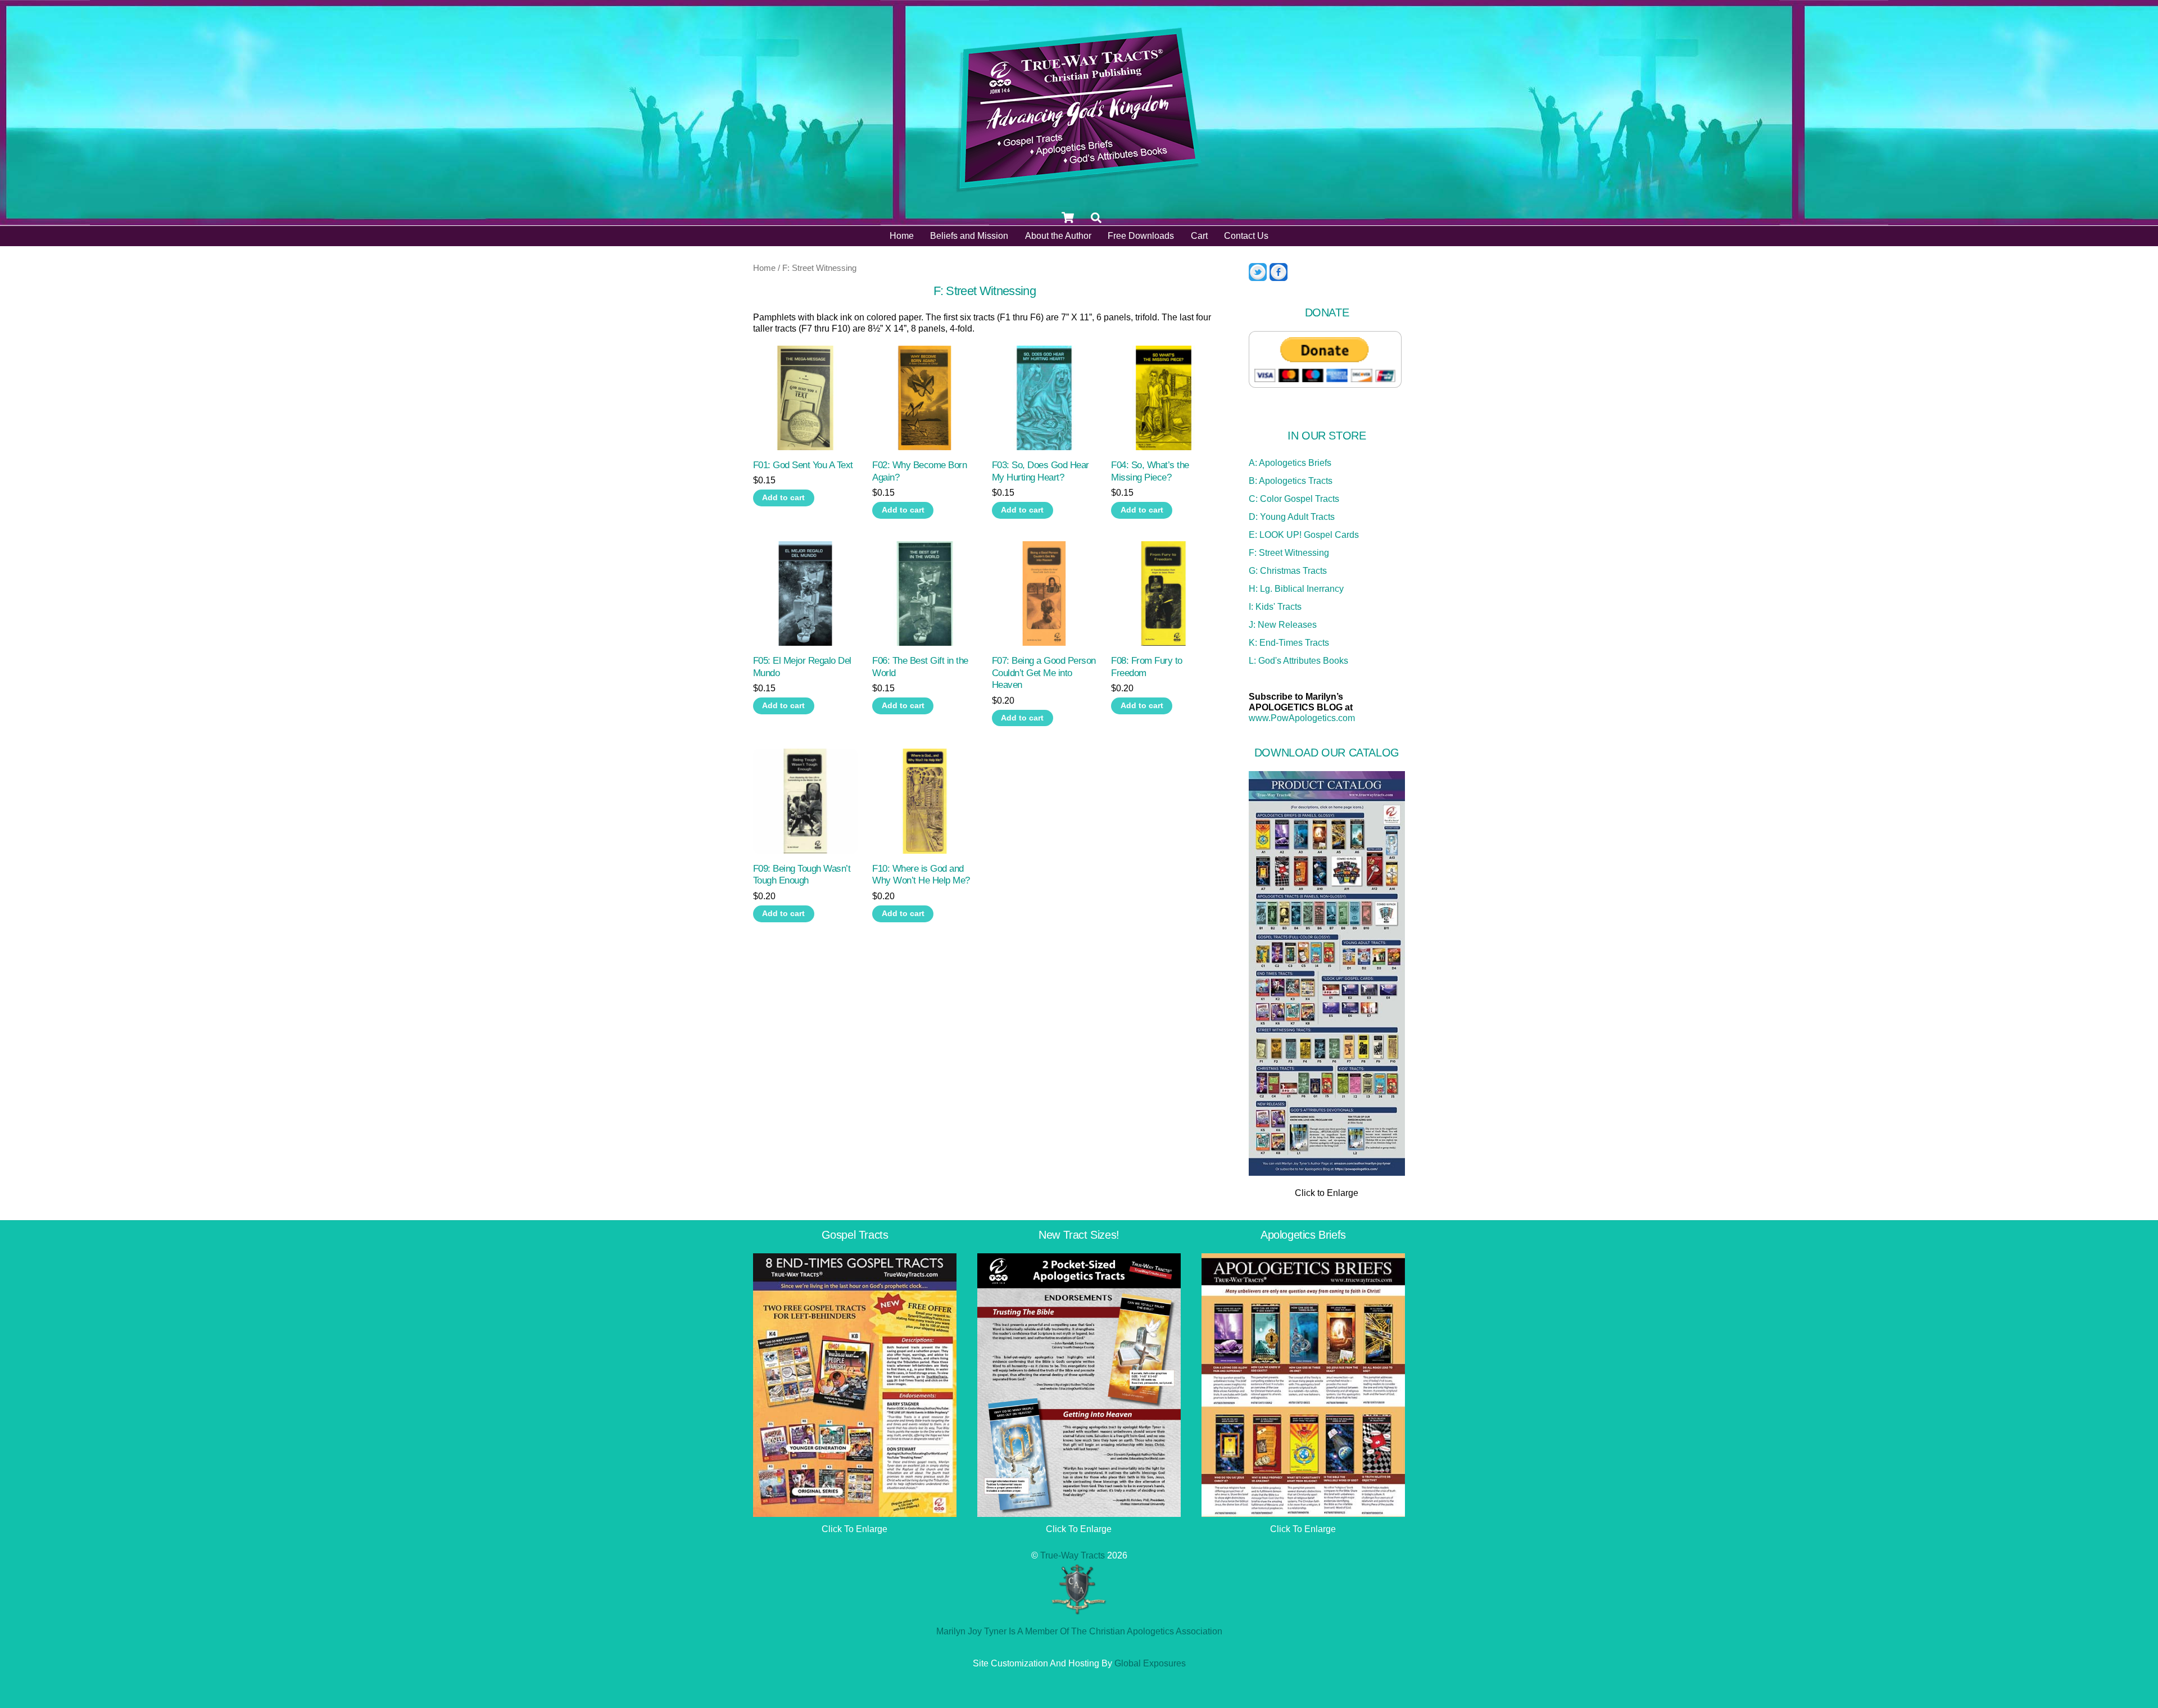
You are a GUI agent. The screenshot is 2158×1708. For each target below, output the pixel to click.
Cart (1199, 236)
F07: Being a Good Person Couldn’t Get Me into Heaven (1044, 673)
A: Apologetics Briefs (1290, 463)
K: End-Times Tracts (1289, 643)
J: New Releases (1283, 625)
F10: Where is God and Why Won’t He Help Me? (921, 875)
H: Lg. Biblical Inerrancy (1296, 589)
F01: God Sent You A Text (803, 465)
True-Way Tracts (1073, 1555)
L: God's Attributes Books (1298, 661)
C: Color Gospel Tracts (1294, 499)
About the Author (1058, 236)
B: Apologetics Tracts (1291, 481)
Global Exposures (1150, 1663)
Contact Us (1246, 236)
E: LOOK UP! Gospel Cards (1304, 535)
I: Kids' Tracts (1275, 607)
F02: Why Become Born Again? (919, 471)
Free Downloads (1141, 236)
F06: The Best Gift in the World (920, 667)
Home (902, 236)
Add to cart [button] (783, 498)
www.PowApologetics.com (1302, 718)
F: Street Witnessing (1289, 553)
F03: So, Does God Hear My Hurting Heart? (1041, 471)
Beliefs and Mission (969, 236)
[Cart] (1068, 218)
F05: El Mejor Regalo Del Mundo (802, 667)
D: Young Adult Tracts (1292, 517)
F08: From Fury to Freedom (1146, 667)
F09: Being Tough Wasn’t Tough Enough (802, 875)
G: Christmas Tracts (1288, 571)
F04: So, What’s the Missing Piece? (1150, 471)
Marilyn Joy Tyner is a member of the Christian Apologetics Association (1079, 1631)
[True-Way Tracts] (1079, 189)
